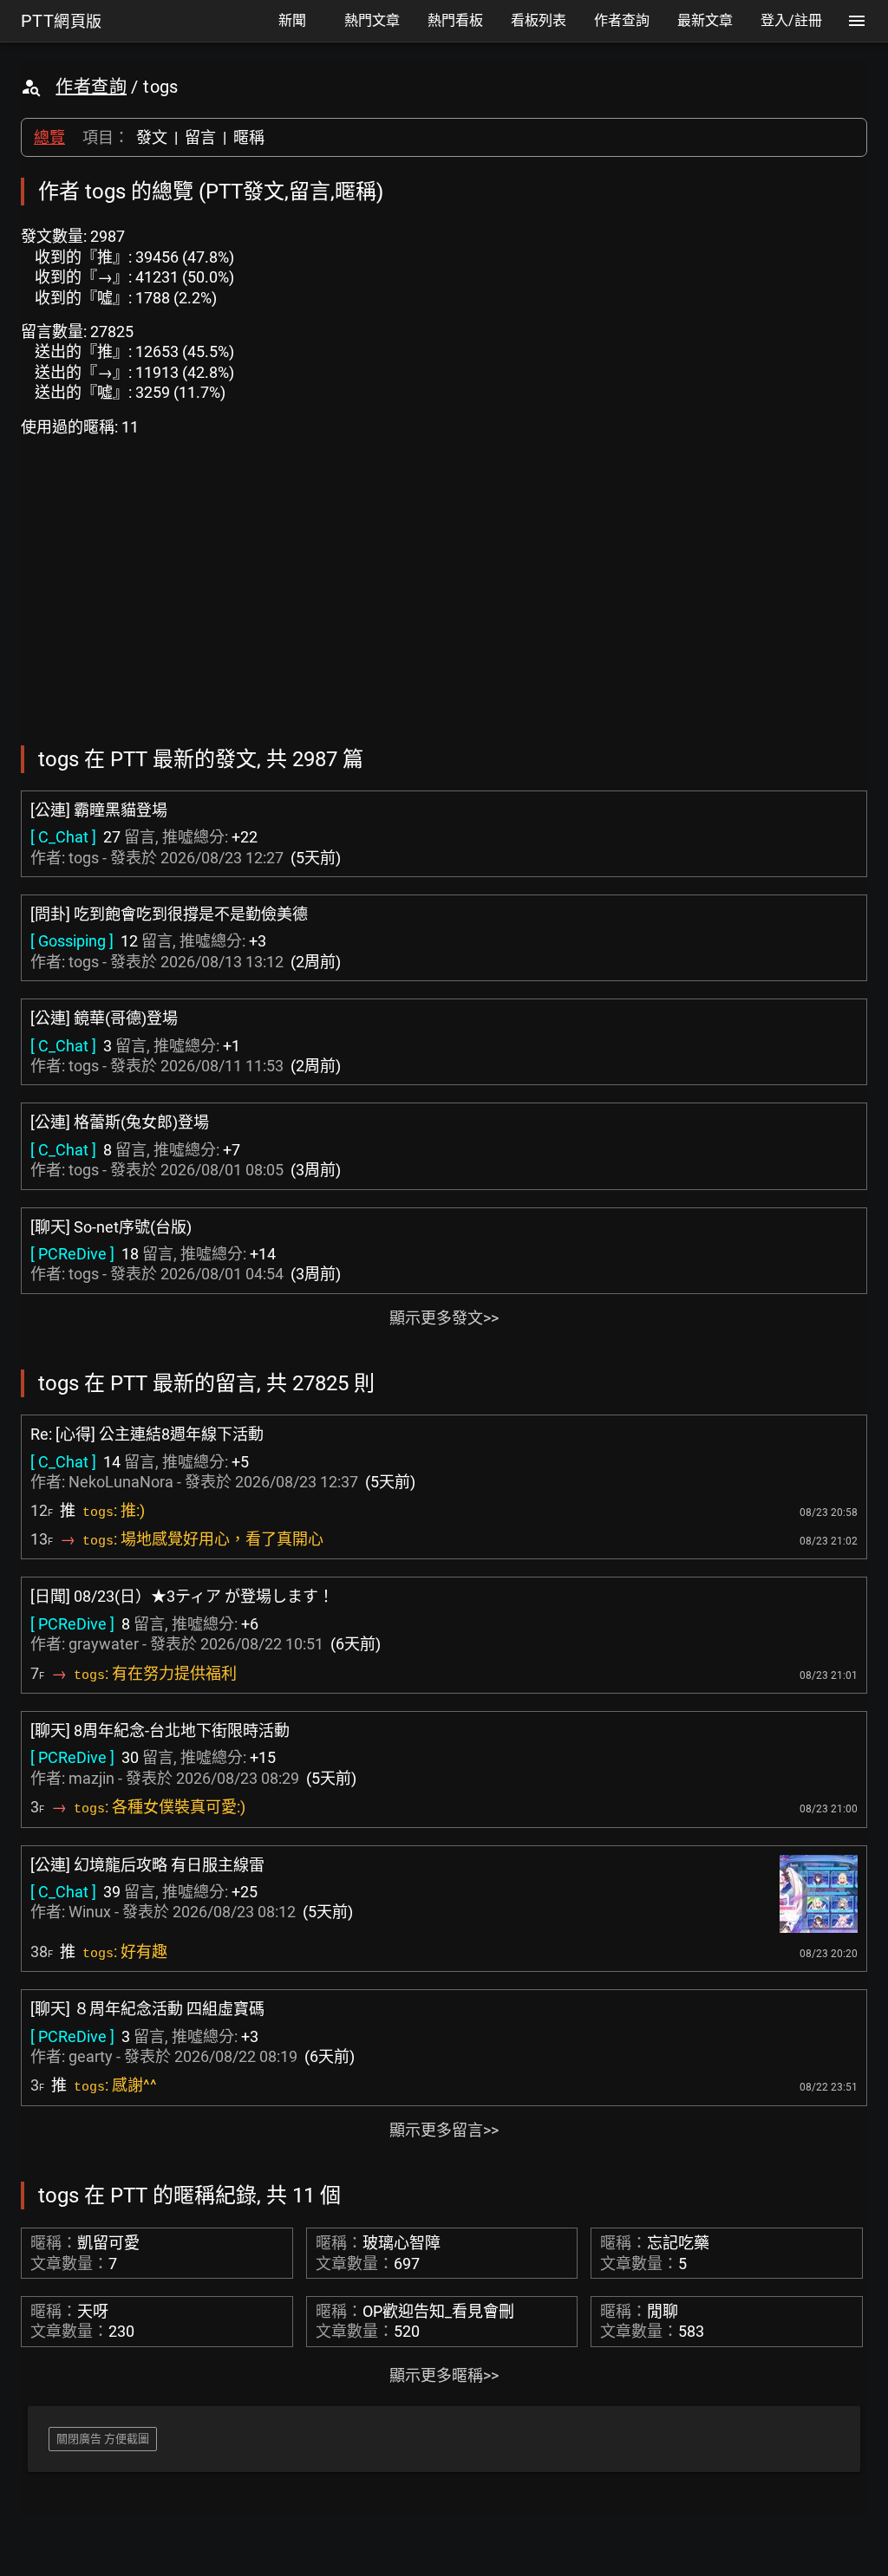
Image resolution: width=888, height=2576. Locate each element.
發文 (152, 137)
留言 (200, 137)
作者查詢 (91, 87)
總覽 (49, 137)
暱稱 (249, 137)
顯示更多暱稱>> (444, 2375)
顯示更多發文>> (444, 1318)
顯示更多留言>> (444, 2130)
